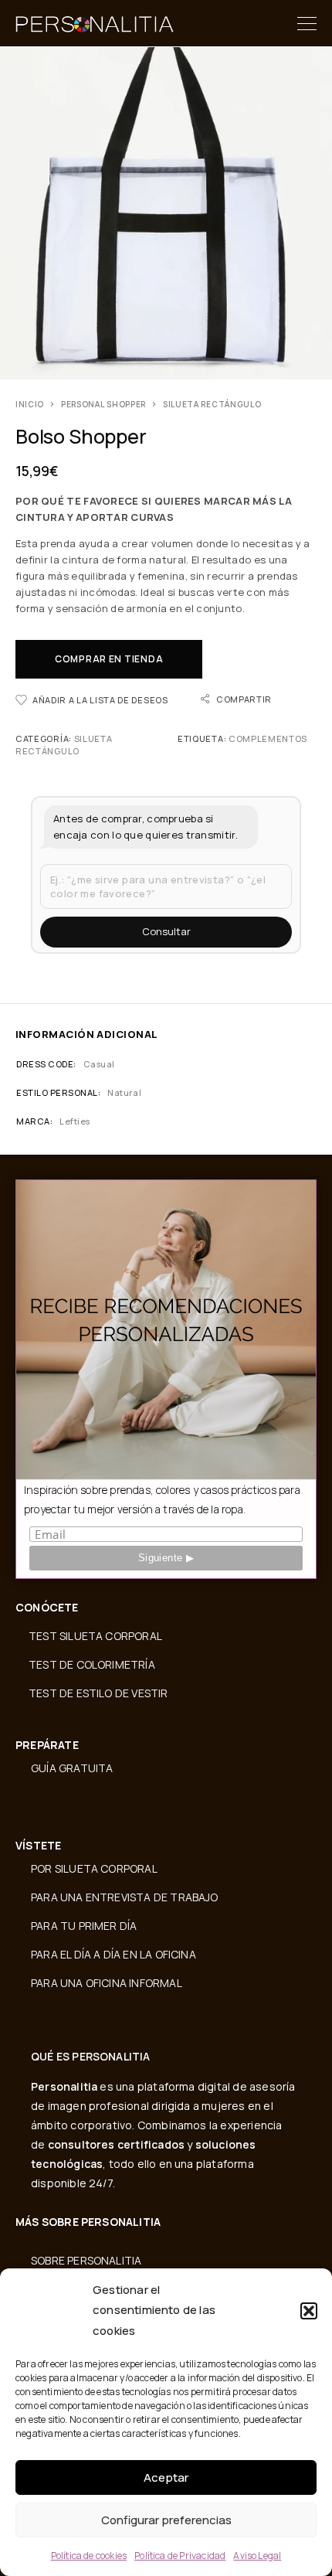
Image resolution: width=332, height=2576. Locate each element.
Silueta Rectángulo (212, 404)
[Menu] (307, 23)
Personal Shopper (103, 404)
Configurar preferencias (166, 2520)
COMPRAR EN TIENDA (109, 659)
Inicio (30, 404)
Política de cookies (89, 2556)
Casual (99, 1064)
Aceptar (166, 2477)
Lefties (75, 1121)
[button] (309, 2311)
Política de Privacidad (180, 2556)
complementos (268, 738)
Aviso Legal (257, 2556)
